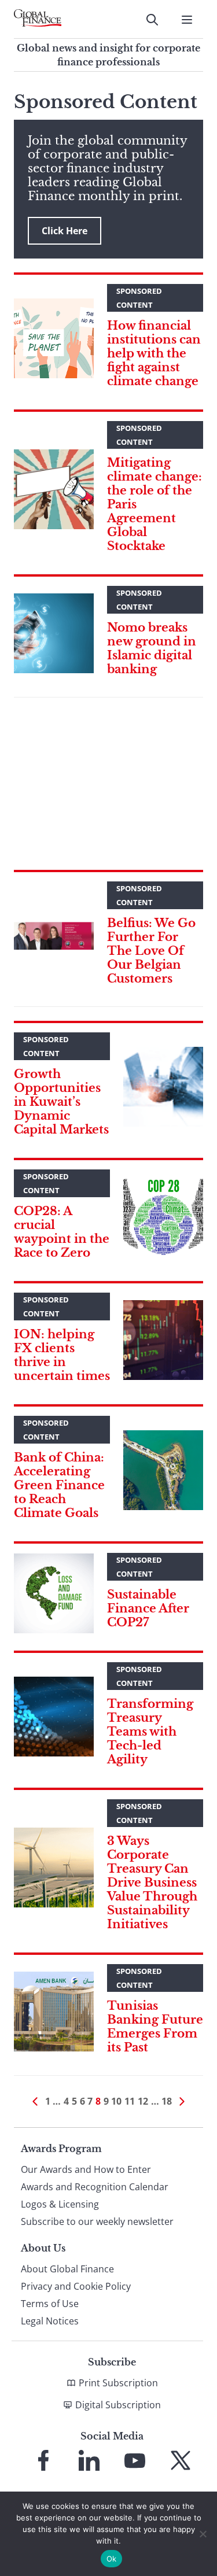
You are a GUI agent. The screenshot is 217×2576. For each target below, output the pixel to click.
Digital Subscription (118, 2405)
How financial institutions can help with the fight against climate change (154, 353)
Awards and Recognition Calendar (95, 2187)
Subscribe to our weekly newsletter (97, 2221)
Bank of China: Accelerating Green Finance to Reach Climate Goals (59, 1485)
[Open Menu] (187, 20)
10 (116, 2101)
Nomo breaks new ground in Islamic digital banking (152, 648)
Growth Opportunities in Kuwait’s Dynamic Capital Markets (61, 1102)
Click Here (65, 231)
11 (130, 2101)
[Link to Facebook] (43, 2460)
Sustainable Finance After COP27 (148, 1608)
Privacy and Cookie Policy (76, 2286)
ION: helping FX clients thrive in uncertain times (62, 1355)
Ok (112, 2559)
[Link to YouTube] (135, 2460)
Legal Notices (50, 2321)
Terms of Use (50, 2304)
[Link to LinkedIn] (89, 2460)
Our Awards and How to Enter (86, 2169)
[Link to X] (181, 2460)
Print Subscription (118, 2383)
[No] (203, 2534)
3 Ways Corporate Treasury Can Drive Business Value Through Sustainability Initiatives (152, 1883)
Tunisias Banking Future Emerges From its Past (155, 2027)
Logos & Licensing (60, 2204)
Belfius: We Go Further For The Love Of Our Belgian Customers (151, 951)
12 (143, 2101)
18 (167, 2101)
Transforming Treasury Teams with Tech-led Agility (150, 1732)
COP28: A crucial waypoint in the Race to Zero (62, 1232)
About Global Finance (67, 2269)
